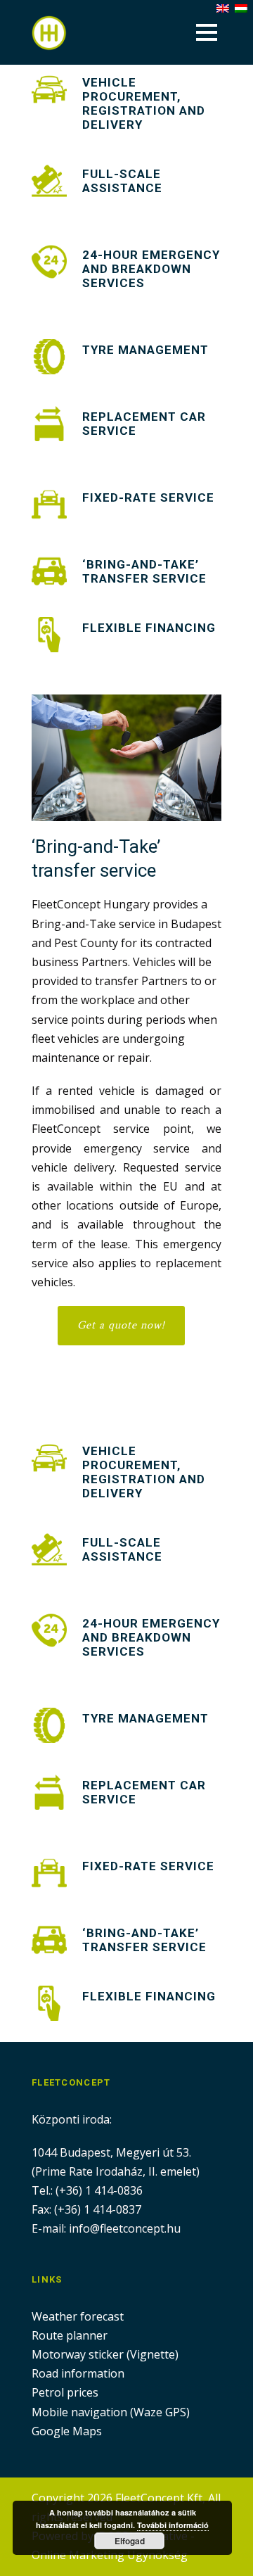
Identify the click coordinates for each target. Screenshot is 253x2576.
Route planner (70, 2335)
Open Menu (206, 32)
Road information (78, 2373)
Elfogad (130, 2541)
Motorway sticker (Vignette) (105, 2354)
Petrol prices (65, 2392)
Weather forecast (78, 2316)
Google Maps (67, 2431)
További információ (173, 2525)
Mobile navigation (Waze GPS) (111, 2412)
